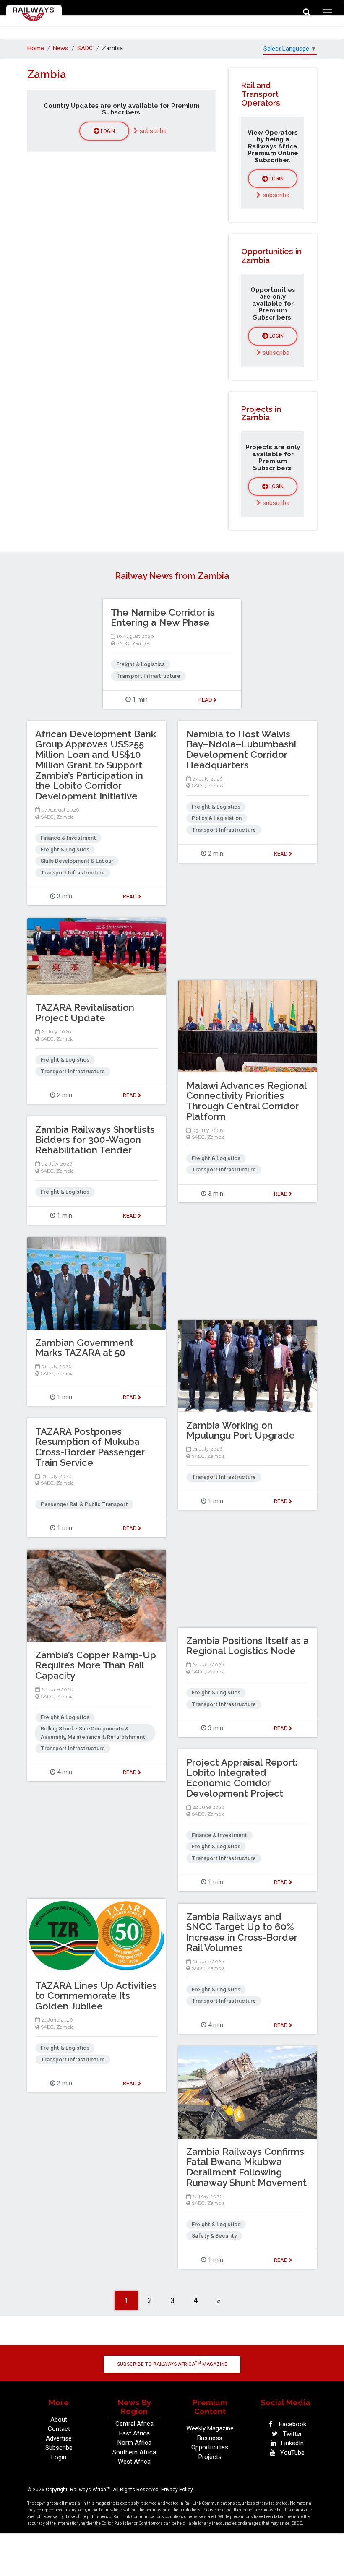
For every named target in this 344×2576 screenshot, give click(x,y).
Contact (59, 2429)
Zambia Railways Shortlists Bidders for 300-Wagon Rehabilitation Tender (95, 1140)
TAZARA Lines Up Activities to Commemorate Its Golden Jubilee (96, 1996)
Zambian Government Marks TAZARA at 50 (84, 1348)
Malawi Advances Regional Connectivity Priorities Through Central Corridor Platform (246, 1101)
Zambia (141, 643)
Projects (210, 2457)
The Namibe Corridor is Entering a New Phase (163, 618)
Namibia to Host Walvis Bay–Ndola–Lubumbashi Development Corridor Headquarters (241, 749)
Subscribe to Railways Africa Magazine (172, 2364)
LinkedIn (292, 2443)
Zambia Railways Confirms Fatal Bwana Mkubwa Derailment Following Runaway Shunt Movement (246, 2167)
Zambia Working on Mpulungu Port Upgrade (241, 1430)
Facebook (292, 2424)
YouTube (292, 2453)
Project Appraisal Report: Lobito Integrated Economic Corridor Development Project (242, 1778)
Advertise (59, 2438)
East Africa (134, 2433)
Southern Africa (134, 2452)
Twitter (292, 2434)
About (59, 2420)
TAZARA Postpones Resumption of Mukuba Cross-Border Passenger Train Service (90, 1447)
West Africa (134, 2462)
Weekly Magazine (210, 2428)
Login (107, 131)
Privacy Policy (177, 2490)
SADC (85, 48)
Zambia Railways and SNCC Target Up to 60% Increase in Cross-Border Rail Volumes (242, 1932)
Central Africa (134, 2424)
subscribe (152, 131)
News (61, 48)
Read (206, 700)
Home (36, 48)
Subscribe (59, 2448)
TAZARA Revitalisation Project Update (85, 1013)
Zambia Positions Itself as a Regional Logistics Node (248, 1646)
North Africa (134, 2443)
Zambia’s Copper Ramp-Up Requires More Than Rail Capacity (96, 1665)
